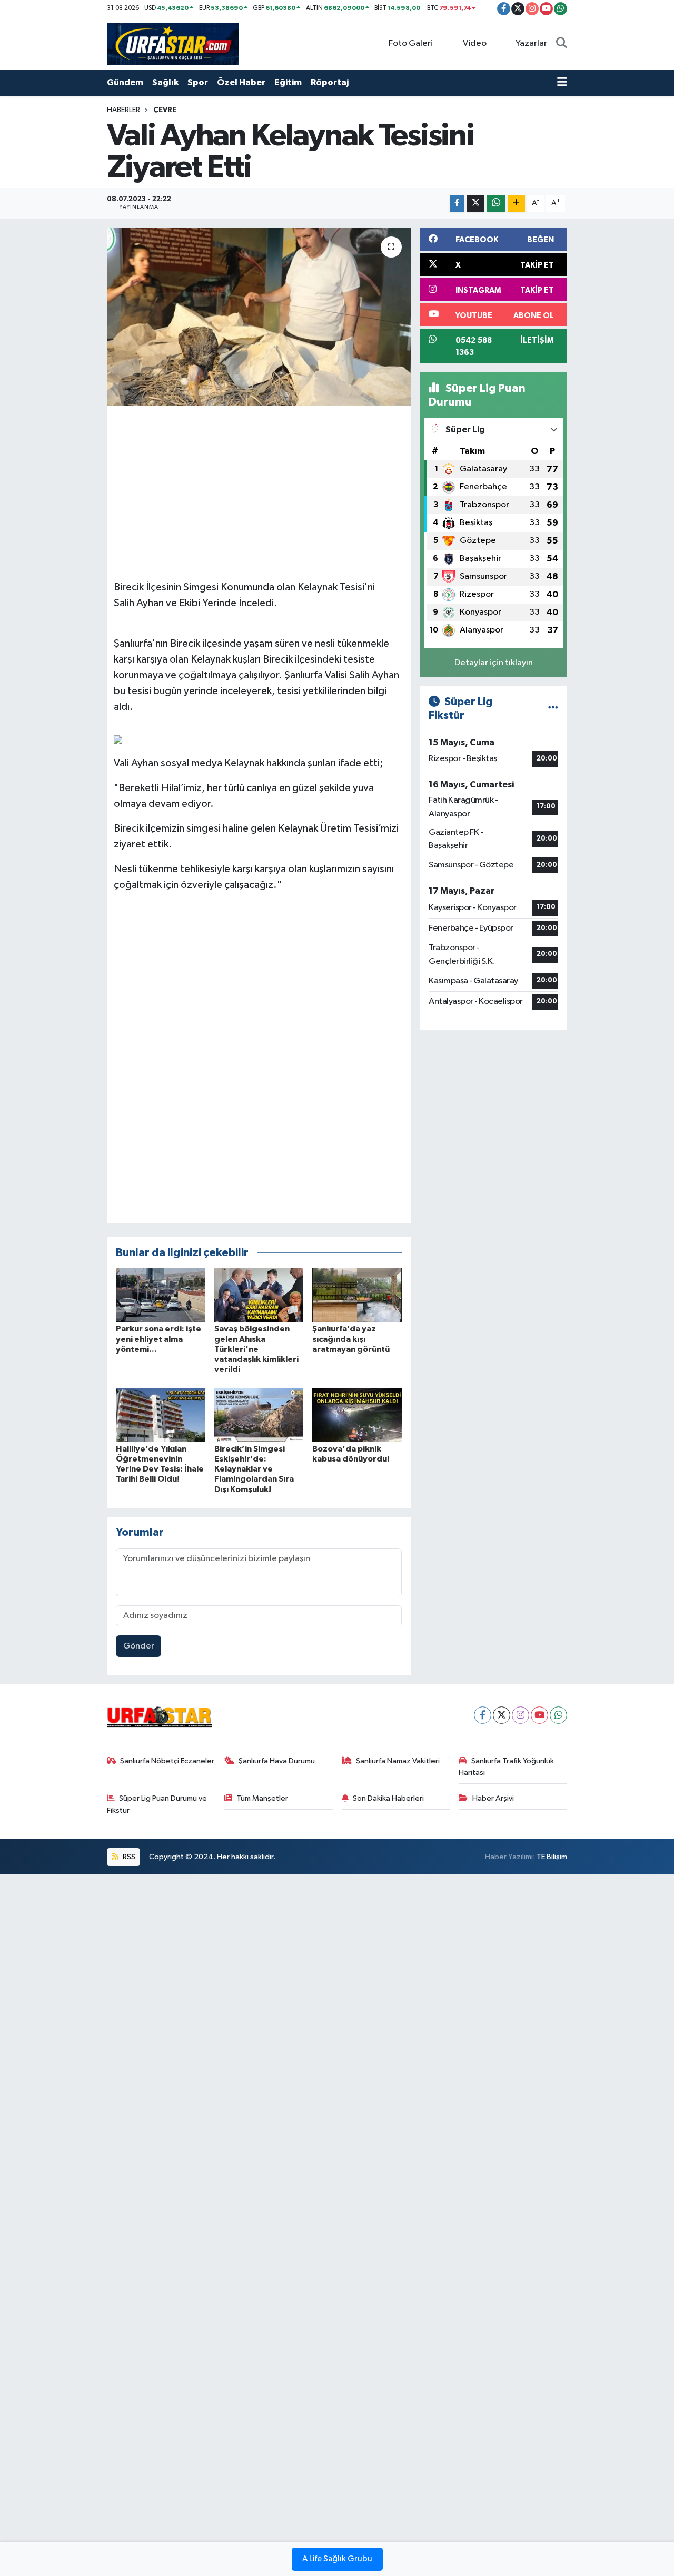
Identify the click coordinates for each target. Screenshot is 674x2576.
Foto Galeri (411, 43)
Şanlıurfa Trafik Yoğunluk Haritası (506, 1767)
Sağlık (165, 82)
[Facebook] (483, 1715)
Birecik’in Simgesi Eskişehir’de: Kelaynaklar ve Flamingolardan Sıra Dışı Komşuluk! (254, 1469)
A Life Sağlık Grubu (337, 2559)
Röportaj (330, 82)
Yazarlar (531, 43)
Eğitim (288, 82)
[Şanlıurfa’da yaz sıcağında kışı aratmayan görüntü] (357, 1295)
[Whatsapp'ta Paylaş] (496, 204)
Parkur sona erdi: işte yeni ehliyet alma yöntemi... (158, 1339)
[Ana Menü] (562, 83)
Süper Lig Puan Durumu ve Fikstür (157, 1804)
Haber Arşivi (493, 1798)
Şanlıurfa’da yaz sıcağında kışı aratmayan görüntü (351, 1339)
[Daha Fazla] (516, 204)
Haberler (123, 110)
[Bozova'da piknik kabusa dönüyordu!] (357, 1415)
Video (475, 43)
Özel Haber (241, 82)
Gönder (139, 1646)
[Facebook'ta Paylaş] (457, 204)
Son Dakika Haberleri (388, 1798)
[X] (502, 1715)
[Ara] (562, 44)
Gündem (125, 82)
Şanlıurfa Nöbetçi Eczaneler (167, 1761)
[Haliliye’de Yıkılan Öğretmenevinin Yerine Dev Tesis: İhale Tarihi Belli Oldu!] (161, 1415)
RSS (128, 1857)
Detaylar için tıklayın (494, 663)
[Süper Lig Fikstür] (553, 709)
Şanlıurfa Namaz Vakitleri (398, 1761)
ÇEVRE (165, 110)
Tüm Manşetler (262, 1798)
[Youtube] (539, 1715)
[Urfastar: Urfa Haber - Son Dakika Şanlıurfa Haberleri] (173, 43)
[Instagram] (521, 1715)
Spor (198, 82)
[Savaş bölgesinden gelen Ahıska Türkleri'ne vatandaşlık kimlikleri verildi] (259, 1295)
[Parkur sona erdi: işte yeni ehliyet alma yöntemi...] (161, 1295)
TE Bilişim (552, 1857)
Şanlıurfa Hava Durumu (277, 1761)
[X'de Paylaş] (475, 204)
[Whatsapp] (558, 1715)
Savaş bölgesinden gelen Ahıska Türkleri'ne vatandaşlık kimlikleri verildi (256, 1349)
